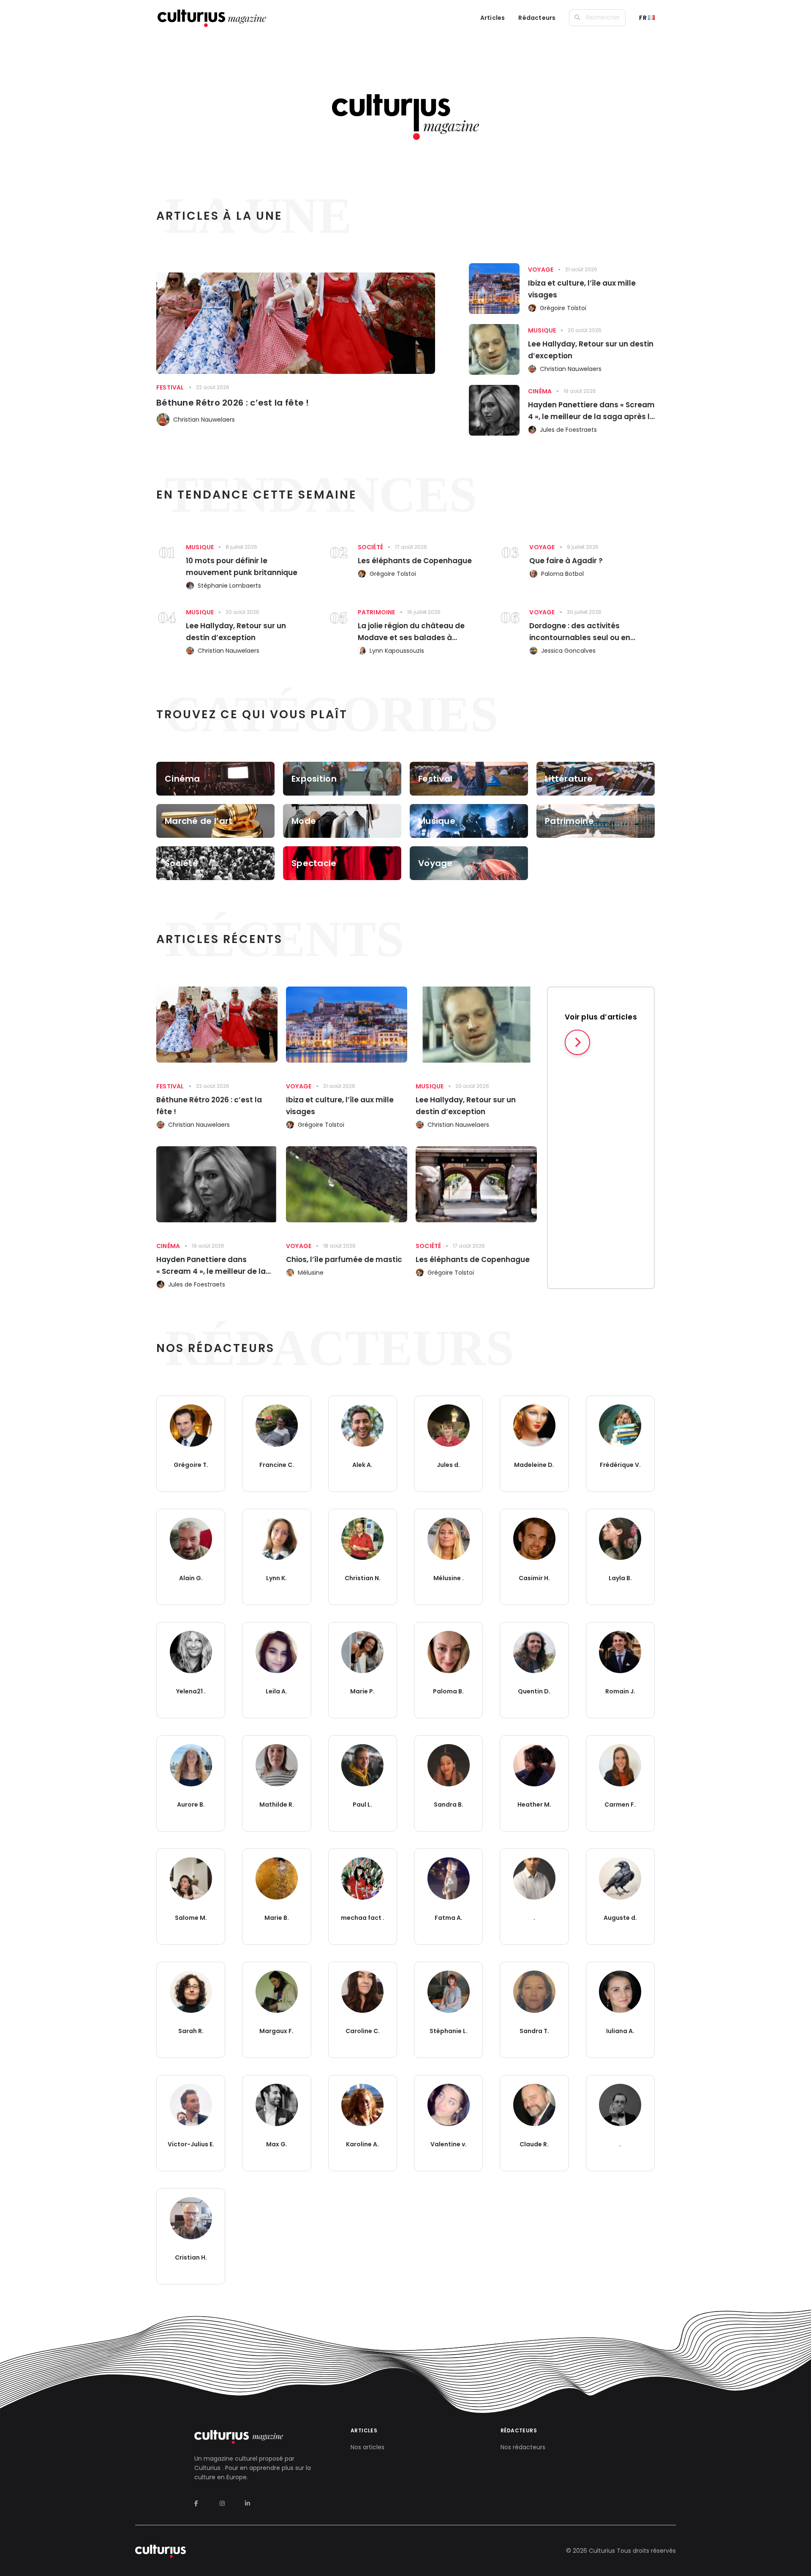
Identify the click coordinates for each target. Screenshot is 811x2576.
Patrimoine (377, 612)
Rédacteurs (537, 18)
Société (370, 547)
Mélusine (311, 1273)
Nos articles (367, 2447)
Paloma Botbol (562, 574)
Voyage (541, 270)
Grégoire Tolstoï (563, 308)
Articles (493, 18)
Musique (542, 330)
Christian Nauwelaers (204, 420)
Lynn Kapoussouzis (397, 651)
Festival (170, 387)
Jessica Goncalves (568, 651)
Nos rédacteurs (523, 2447)
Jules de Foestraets (568, 430)
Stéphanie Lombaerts (229, 586)
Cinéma (540, 391)
